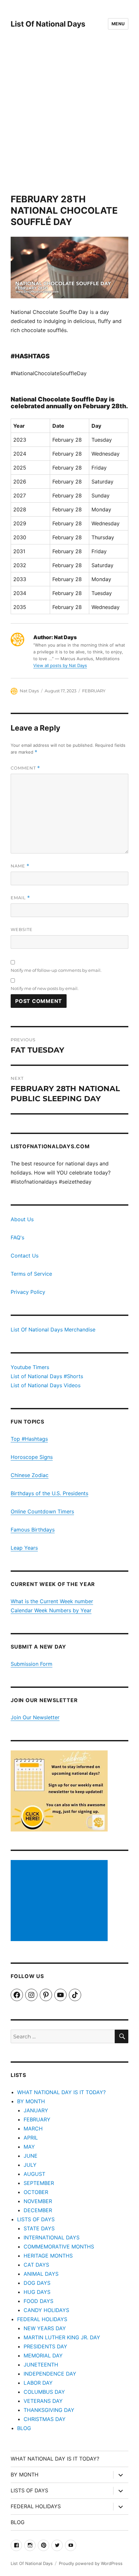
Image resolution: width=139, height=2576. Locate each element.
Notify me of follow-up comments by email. (56, 970)
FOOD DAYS (38, 2301)
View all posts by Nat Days (60, 665)
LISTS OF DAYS (36, 2219)
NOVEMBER (38, 2201)
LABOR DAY (38, 2383)
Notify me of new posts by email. (45, 988)
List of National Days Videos (46, 1385)
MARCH (33, 2129)
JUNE (31, 2156)
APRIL (31, 2138)
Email (20, 898)
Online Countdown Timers (42, 1511)
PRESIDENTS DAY (45, 2346)
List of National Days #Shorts (47, 1376)
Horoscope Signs (32, 1457)
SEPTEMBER (39, 2183)
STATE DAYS (39, 2228)
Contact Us (25, 1256)
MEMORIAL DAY (43, 2355)
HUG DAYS (37, 2292)
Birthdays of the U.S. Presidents (49, 1493)
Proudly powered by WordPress (91, 2563)
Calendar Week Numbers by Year (51, 1610)
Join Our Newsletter (35, 1717)
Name (20, 866)
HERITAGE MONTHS (48, 2256)
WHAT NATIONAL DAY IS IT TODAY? (61, 2092)
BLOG (24, 2428)
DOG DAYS (37, 2283)
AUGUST (34, 2174)
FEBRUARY (94, 691)
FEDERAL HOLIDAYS (42, 2319)
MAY (29, 2147)
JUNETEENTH (41, 2365)
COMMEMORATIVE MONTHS (59, 2247)
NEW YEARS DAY (45, 2328)
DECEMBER (38, 2210)
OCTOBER (36, 2192)
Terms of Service (31, 1274)
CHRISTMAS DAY (45, 2419)
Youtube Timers (30, 1367)
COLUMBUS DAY (44, 2392)
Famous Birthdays (33, 1530)
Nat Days (29, 691)
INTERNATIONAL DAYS (52, 2237)
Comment (25, 768)
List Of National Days (48, 24)
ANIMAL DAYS (41, 2274)
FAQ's (17, 1237)
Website (22, 929)
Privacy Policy (28, 1292)
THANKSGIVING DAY (49, 2410)
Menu (118, 24)
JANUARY (36, 2110)
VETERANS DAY (43, 2401)
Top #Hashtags (29, 1439)
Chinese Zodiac (30, 1475)
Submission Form (32, 1664)
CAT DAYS (36, 2265)
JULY (30, 2165)
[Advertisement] (69, 121)
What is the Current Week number (52, 1601)
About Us (22, 1219)
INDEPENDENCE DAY (50, 2374)
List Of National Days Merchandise (53, 1330)
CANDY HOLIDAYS (46, 2310)
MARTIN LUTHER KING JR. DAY (62, 2337)
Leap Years (24, 1548)
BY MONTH (31, 2101)
